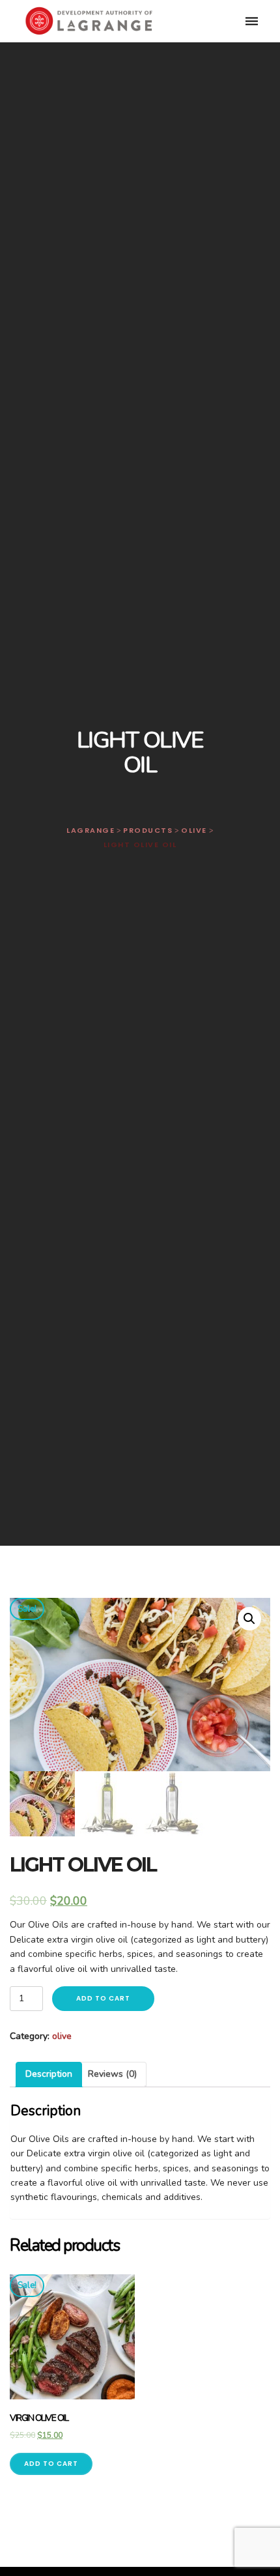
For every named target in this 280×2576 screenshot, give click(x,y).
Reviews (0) (112, 2074)
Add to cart (103, 1998)
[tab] (49, 2074)
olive (62, 2036)
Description (49, 2074)
